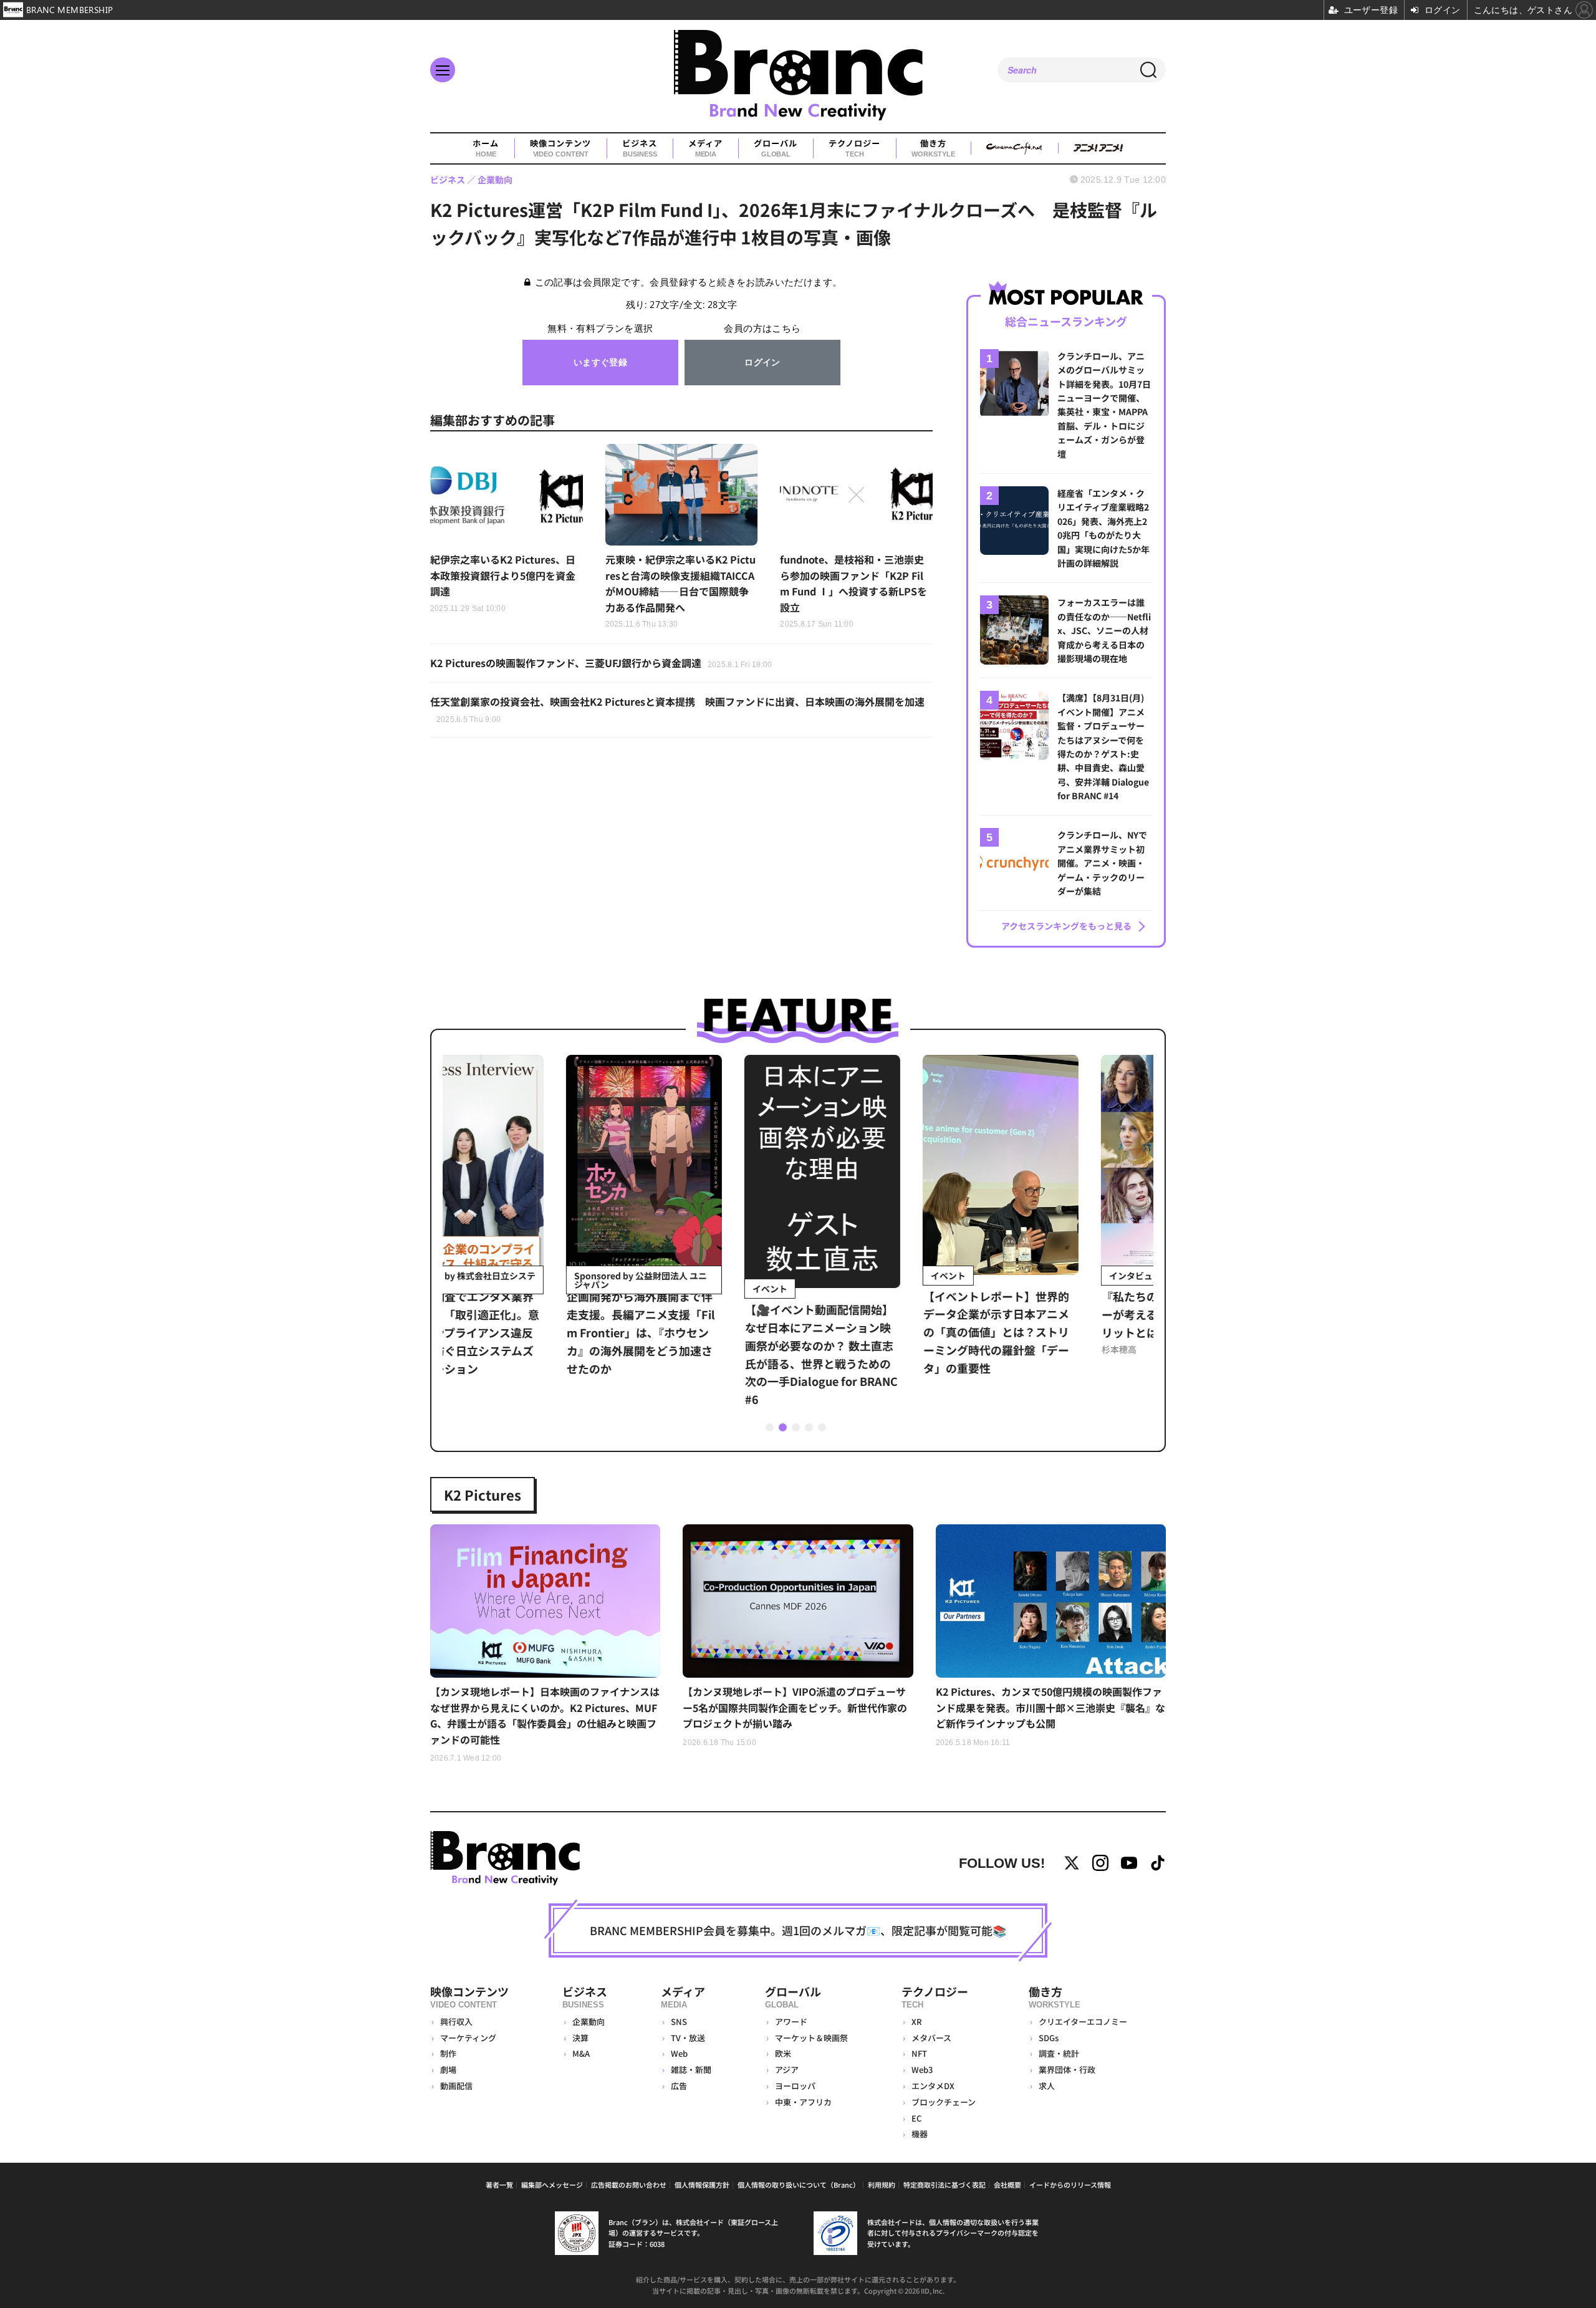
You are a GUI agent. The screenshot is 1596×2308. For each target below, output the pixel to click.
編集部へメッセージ (552, 2185)
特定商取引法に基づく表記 (945, 2185)
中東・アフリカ (803, 2102)
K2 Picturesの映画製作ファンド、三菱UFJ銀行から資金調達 (601, 663)
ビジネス (640, 148)
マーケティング (468, 2038)
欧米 (783, 2053)
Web (679, 2053)
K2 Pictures (483, 1494)
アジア (787, 2070)
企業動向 (589, 2022)
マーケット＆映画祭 (811, 2038)
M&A (581, 2053)
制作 (448, 2053)
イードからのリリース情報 (1070, 2185)
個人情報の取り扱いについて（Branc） (799, 2185)
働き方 (933, 148)
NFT (919, 2053)
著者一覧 (499, 2185)
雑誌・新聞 (691, 2070)
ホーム (486, 148)
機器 (920, 2134)
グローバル (776, 148)
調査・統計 (1059, 2053)
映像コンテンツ (560, 148)
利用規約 (882, 2185)
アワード (791, 2022)
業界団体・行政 (1067, 2070)
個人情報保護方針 (702, 2185)
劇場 (448, 2070)
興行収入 (456, 2022)
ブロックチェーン (944, 2102)
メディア (705, 148)
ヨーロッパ (795, 2086)
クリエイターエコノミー (1083, 2022)
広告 (679, 2086)
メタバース (931, 2038)
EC (916, 2118)
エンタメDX (933, 2086)
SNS (679, 2022)
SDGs (1049, 2038)
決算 (580, 2038)
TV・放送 (688, 2038)
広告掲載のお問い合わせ (629, 2185)
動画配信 (456, 2086)
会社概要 (1007, 2185)
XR (917, 2022)
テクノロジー (854, 148)
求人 (1047, 2086)
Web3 (922, 2070)
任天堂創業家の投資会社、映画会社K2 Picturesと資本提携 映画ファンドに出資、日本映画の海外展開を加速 (677, 709)
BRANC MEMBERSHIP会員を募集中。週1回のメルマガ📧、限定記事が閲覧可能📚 (798, 1930)
